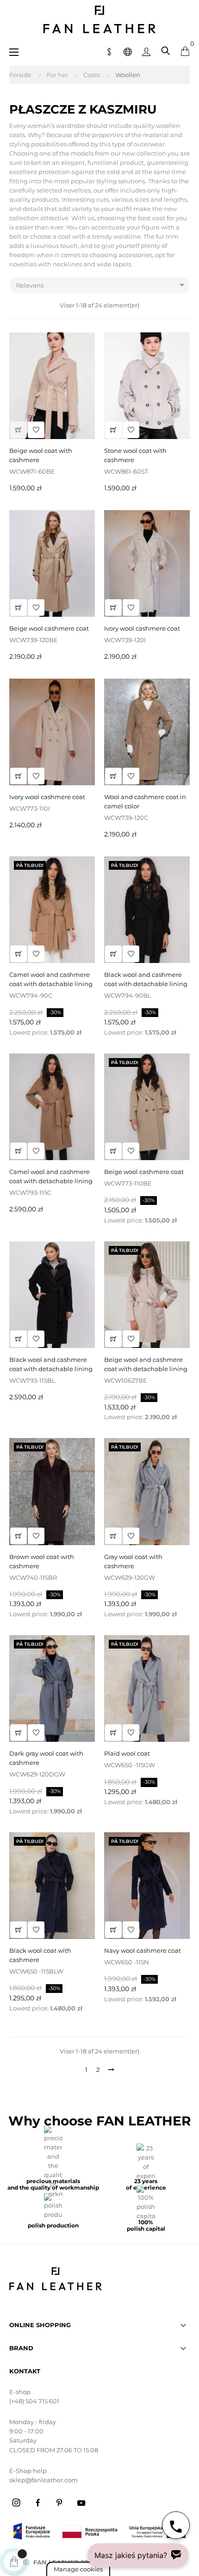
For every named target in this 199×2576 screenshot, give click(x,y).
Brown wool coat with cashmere (42, 1561)
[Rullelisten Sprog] (128, 51)
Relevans (102, 285)
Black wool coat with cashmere (40, 1955)
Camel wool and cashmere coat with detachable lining (51, 979)
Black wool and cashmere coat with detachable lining (146, 979)
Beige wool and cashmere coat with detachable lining (146, 1364)
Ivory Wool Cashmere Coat (142, 628)
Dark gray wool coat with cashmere (46, 1758)
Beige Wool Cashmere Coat (49, 628)
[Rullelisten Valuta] (109, 51)
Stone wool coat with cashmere (135, 455)
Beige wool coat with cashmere (41, 455)
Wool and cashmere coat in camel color (145, 801)
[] (19, 430)
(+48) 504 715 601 (34, 2401)
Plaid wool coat (127, 1753)
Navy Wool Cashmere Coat (143, 1950)
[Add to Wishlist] (36, 430)
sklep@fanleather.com (44, 2480)
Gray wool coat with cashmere (133, 1561)
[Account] (146, 51)
